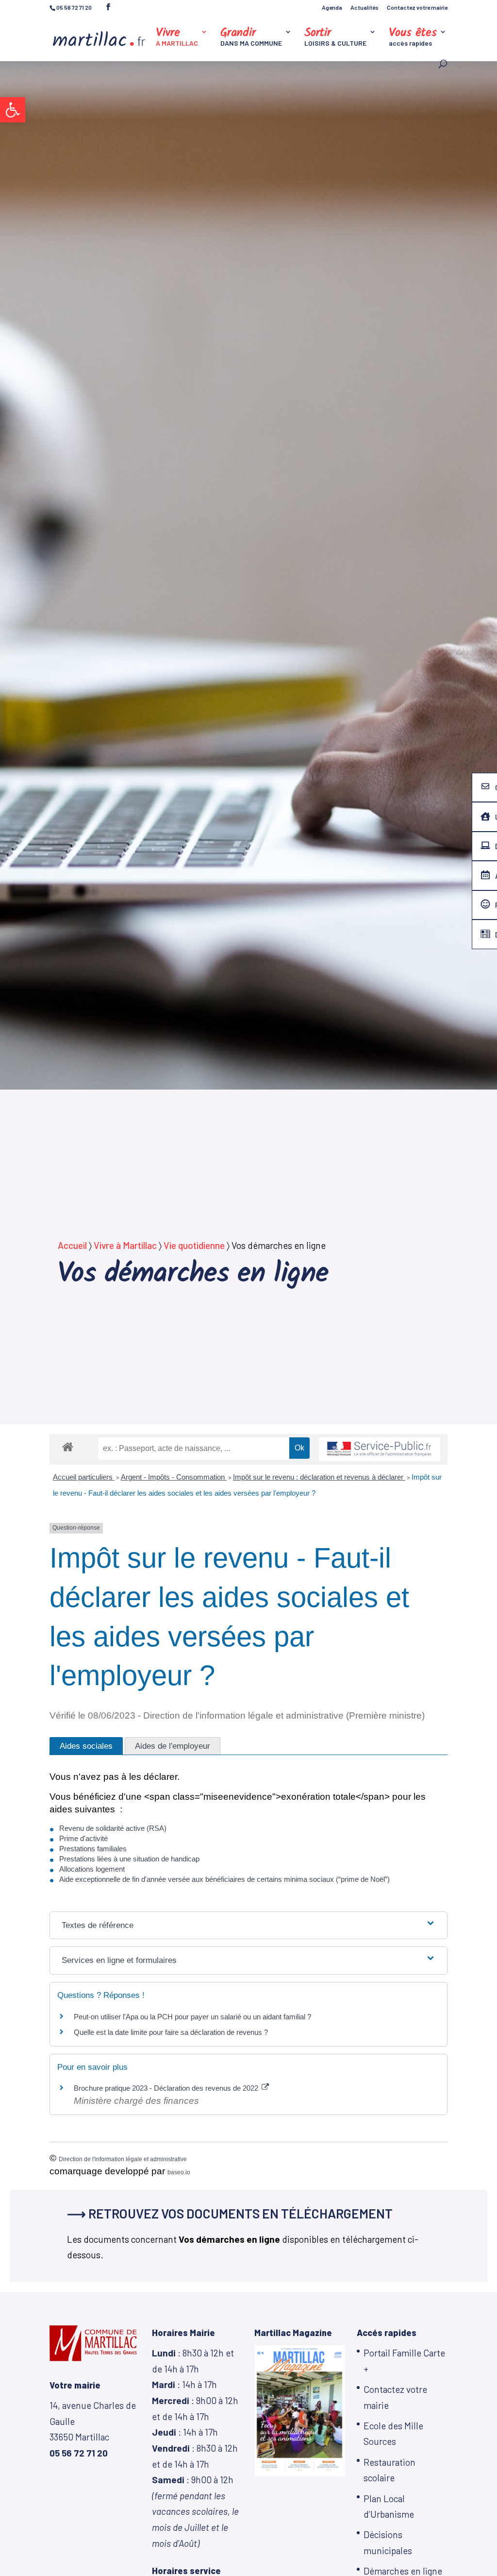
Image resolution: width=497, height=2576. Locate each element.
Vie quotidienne (194, 1245)
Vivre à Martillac (125, 1245)
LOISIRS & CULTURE (335, 38)
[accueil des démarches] (68, 1446)
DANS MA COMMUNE (251, 38)
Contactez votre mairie (417, 8)
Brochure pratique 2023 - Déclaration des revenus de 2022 (167, 2088)
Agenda (332, 8)
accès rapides (413, 38)
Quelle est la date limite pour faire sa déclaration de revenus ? (171, 2032)
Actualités (364, 8)
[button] (13, 110)
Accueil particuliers (84, 1477)
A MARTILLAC (177, 38)
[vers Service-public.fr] (380, 1449)
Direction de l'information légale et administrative (123, 2159)
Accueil (72, 1245)
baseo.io (179, 2172)
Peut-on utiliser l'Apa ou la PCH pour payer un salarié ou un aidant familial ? (192, 2017)
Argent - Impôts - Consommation (174, 1477)
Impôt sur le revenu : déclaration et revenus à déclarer (319, 1477)
